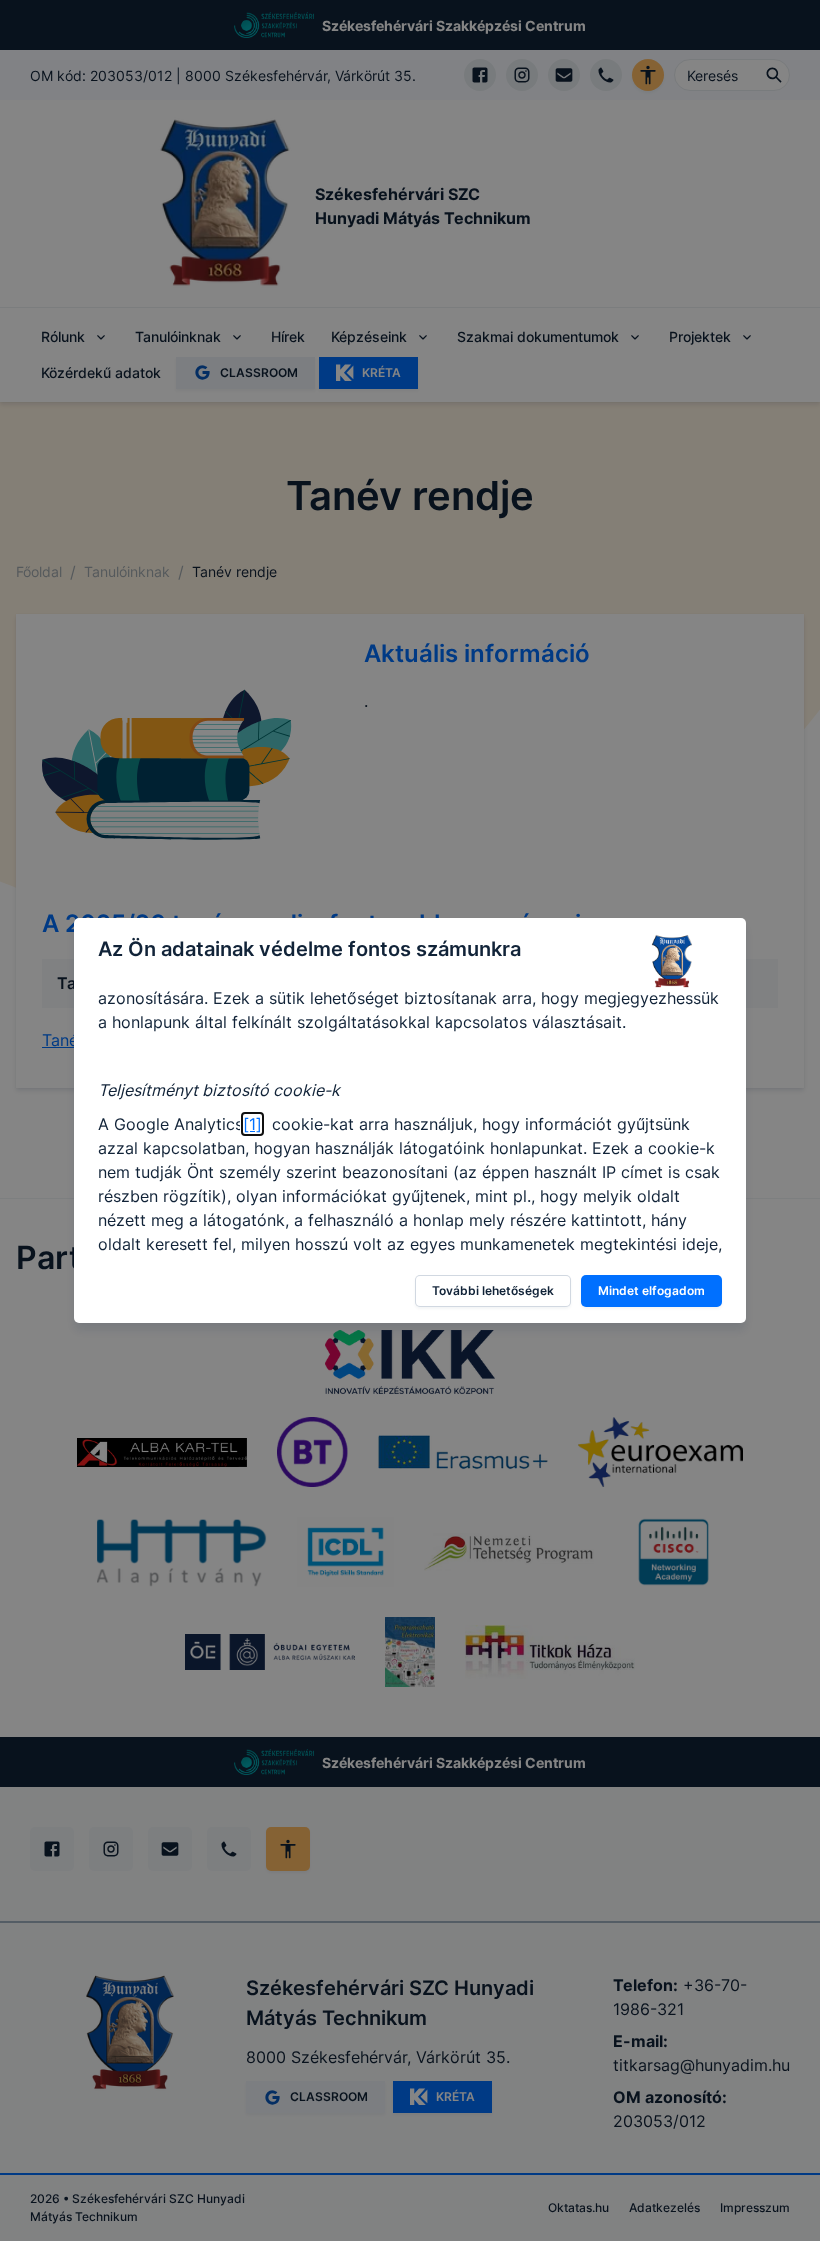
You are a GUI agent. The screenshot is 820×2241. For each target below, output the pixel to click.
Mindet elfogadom (651, 1290)
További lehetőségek (493, 1290)
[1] (252, 1124)
